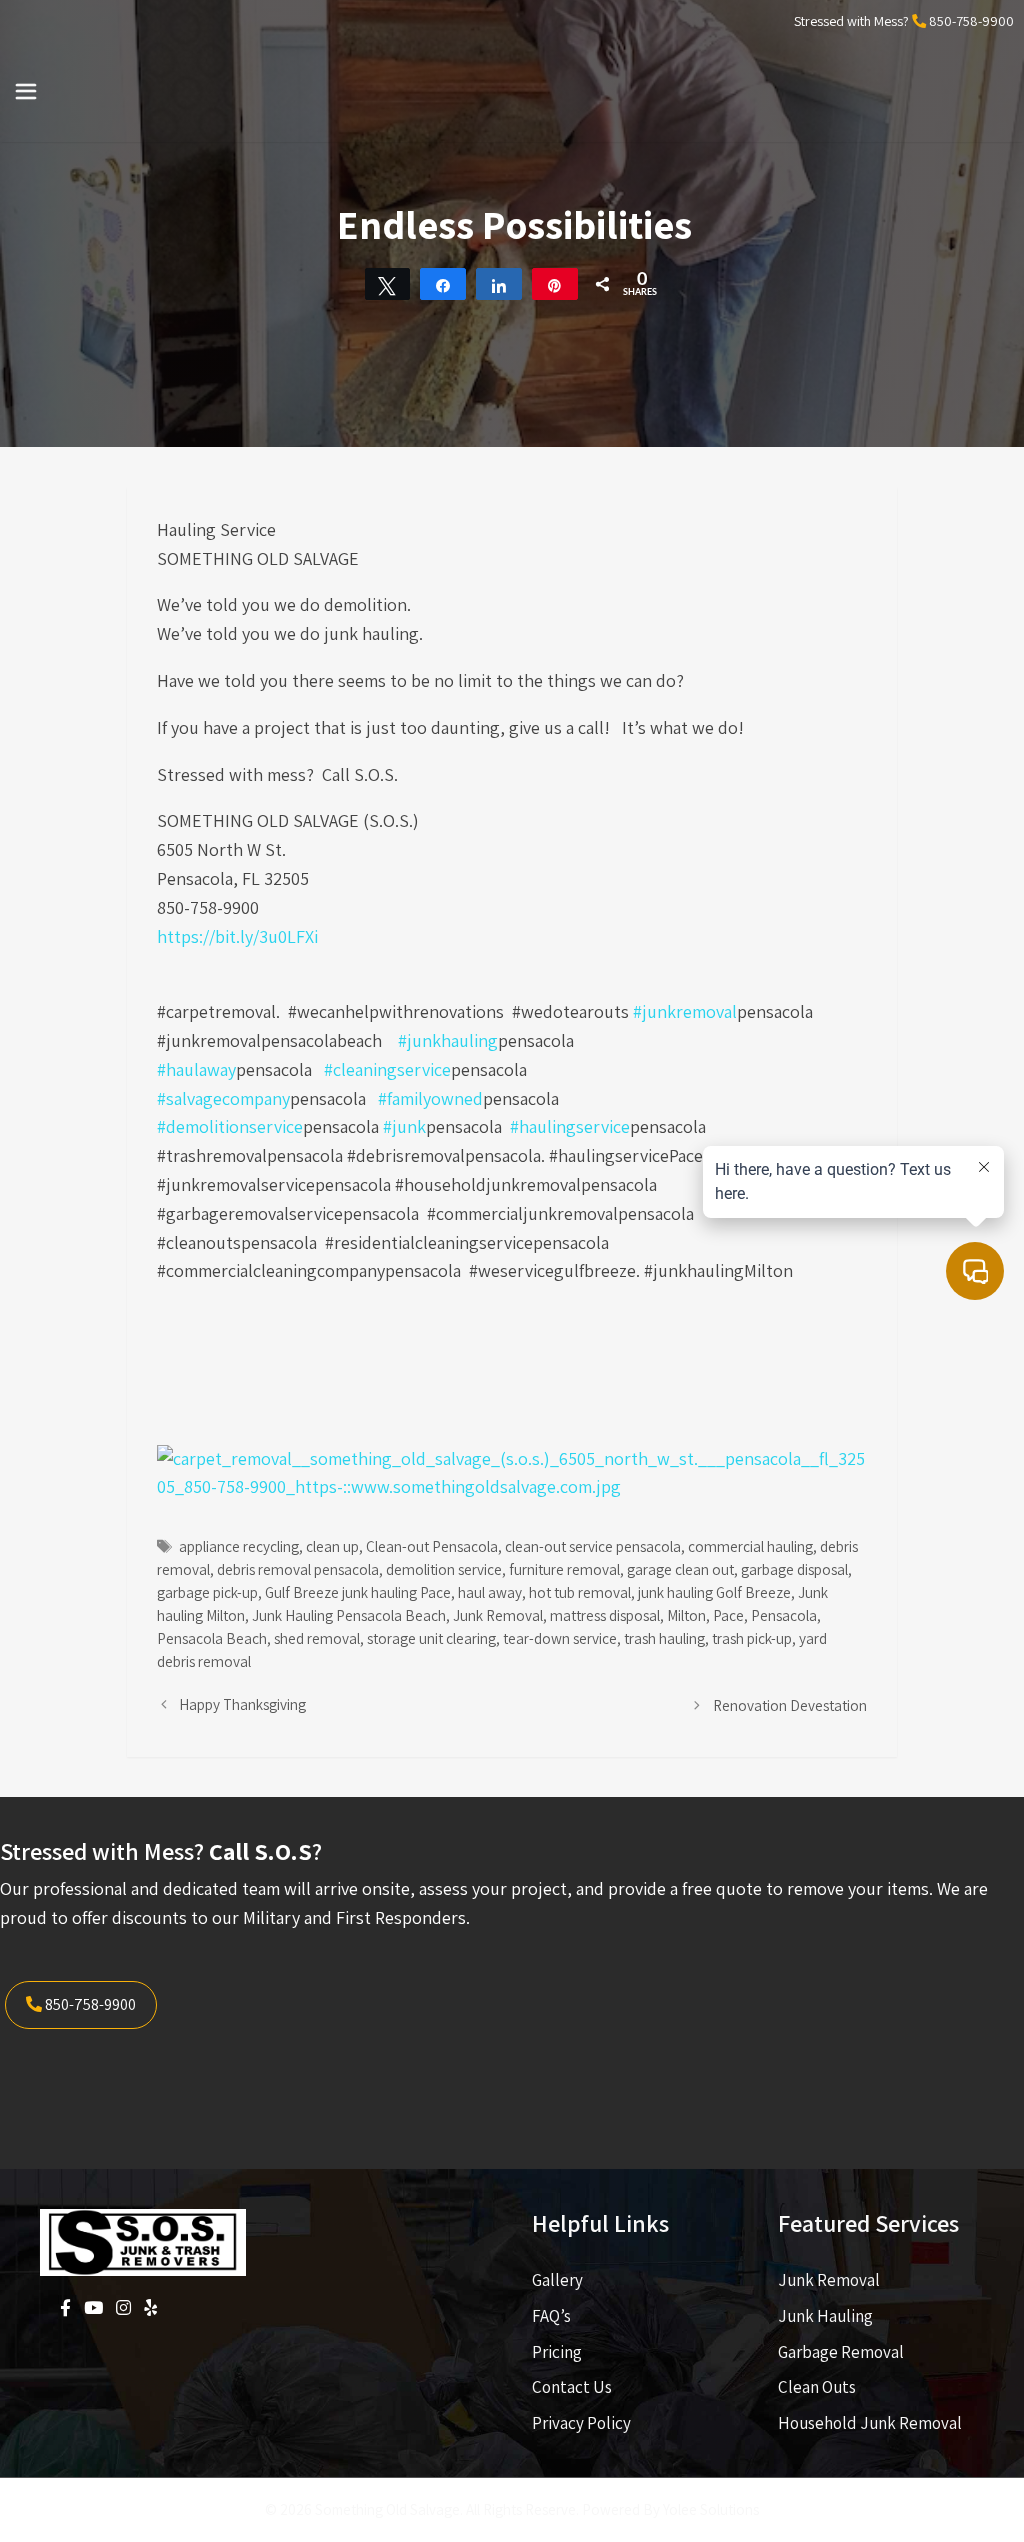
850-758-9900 (971, 21)
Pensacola (784, 1615)
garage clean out (680, 1569)
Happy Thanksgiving (242, 1704)
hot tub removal (580, 1592)
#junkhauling (448, 1040)
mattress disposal (605, 1615)
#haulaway (196, 1069)
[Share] (443, 284)
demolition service (444, 1569)
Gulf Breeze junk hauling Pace (358, 1592)
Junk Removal (498, 1615)
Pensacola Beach (212, 1638)
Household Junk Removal (870, 2423)
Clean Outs (817, 2387)
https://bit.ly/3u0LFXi (237, 936)
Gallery (557, 2280)
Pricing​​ (557, 2352)
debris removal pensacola (298, 1569)
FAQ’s (551, 2316)
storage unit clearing (431, 1638)
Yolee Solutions (711, 2509)
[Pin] (555, 284)
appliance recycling (239, 1546)
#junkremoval (685, 1011)
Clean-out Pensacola (432, 1546)
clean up (332, 1546)
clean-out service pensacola (593, 1546)
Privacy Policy (581, 2423)
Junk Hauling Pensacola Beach (349, 1615)
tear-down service (560, 1638)
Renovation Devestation (790, 1705)
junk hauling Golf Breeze (714, 1592)
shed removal (317, 1638)
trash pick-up (752, 1638)
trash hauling (664, 1638)
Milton (686, 1615)
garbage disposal (794, 1569)
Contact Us (572, 2387)
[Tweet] (388, 284)
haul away (490, 1592)
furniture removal (564, 1569)
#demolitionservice (230, 1126)
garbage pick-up (207, 1592)
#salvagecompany (223, 1098)
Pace (728, 1615)
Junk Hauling (825, 2316)
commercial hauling (750, 1546)
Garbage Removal (841, 2352)
